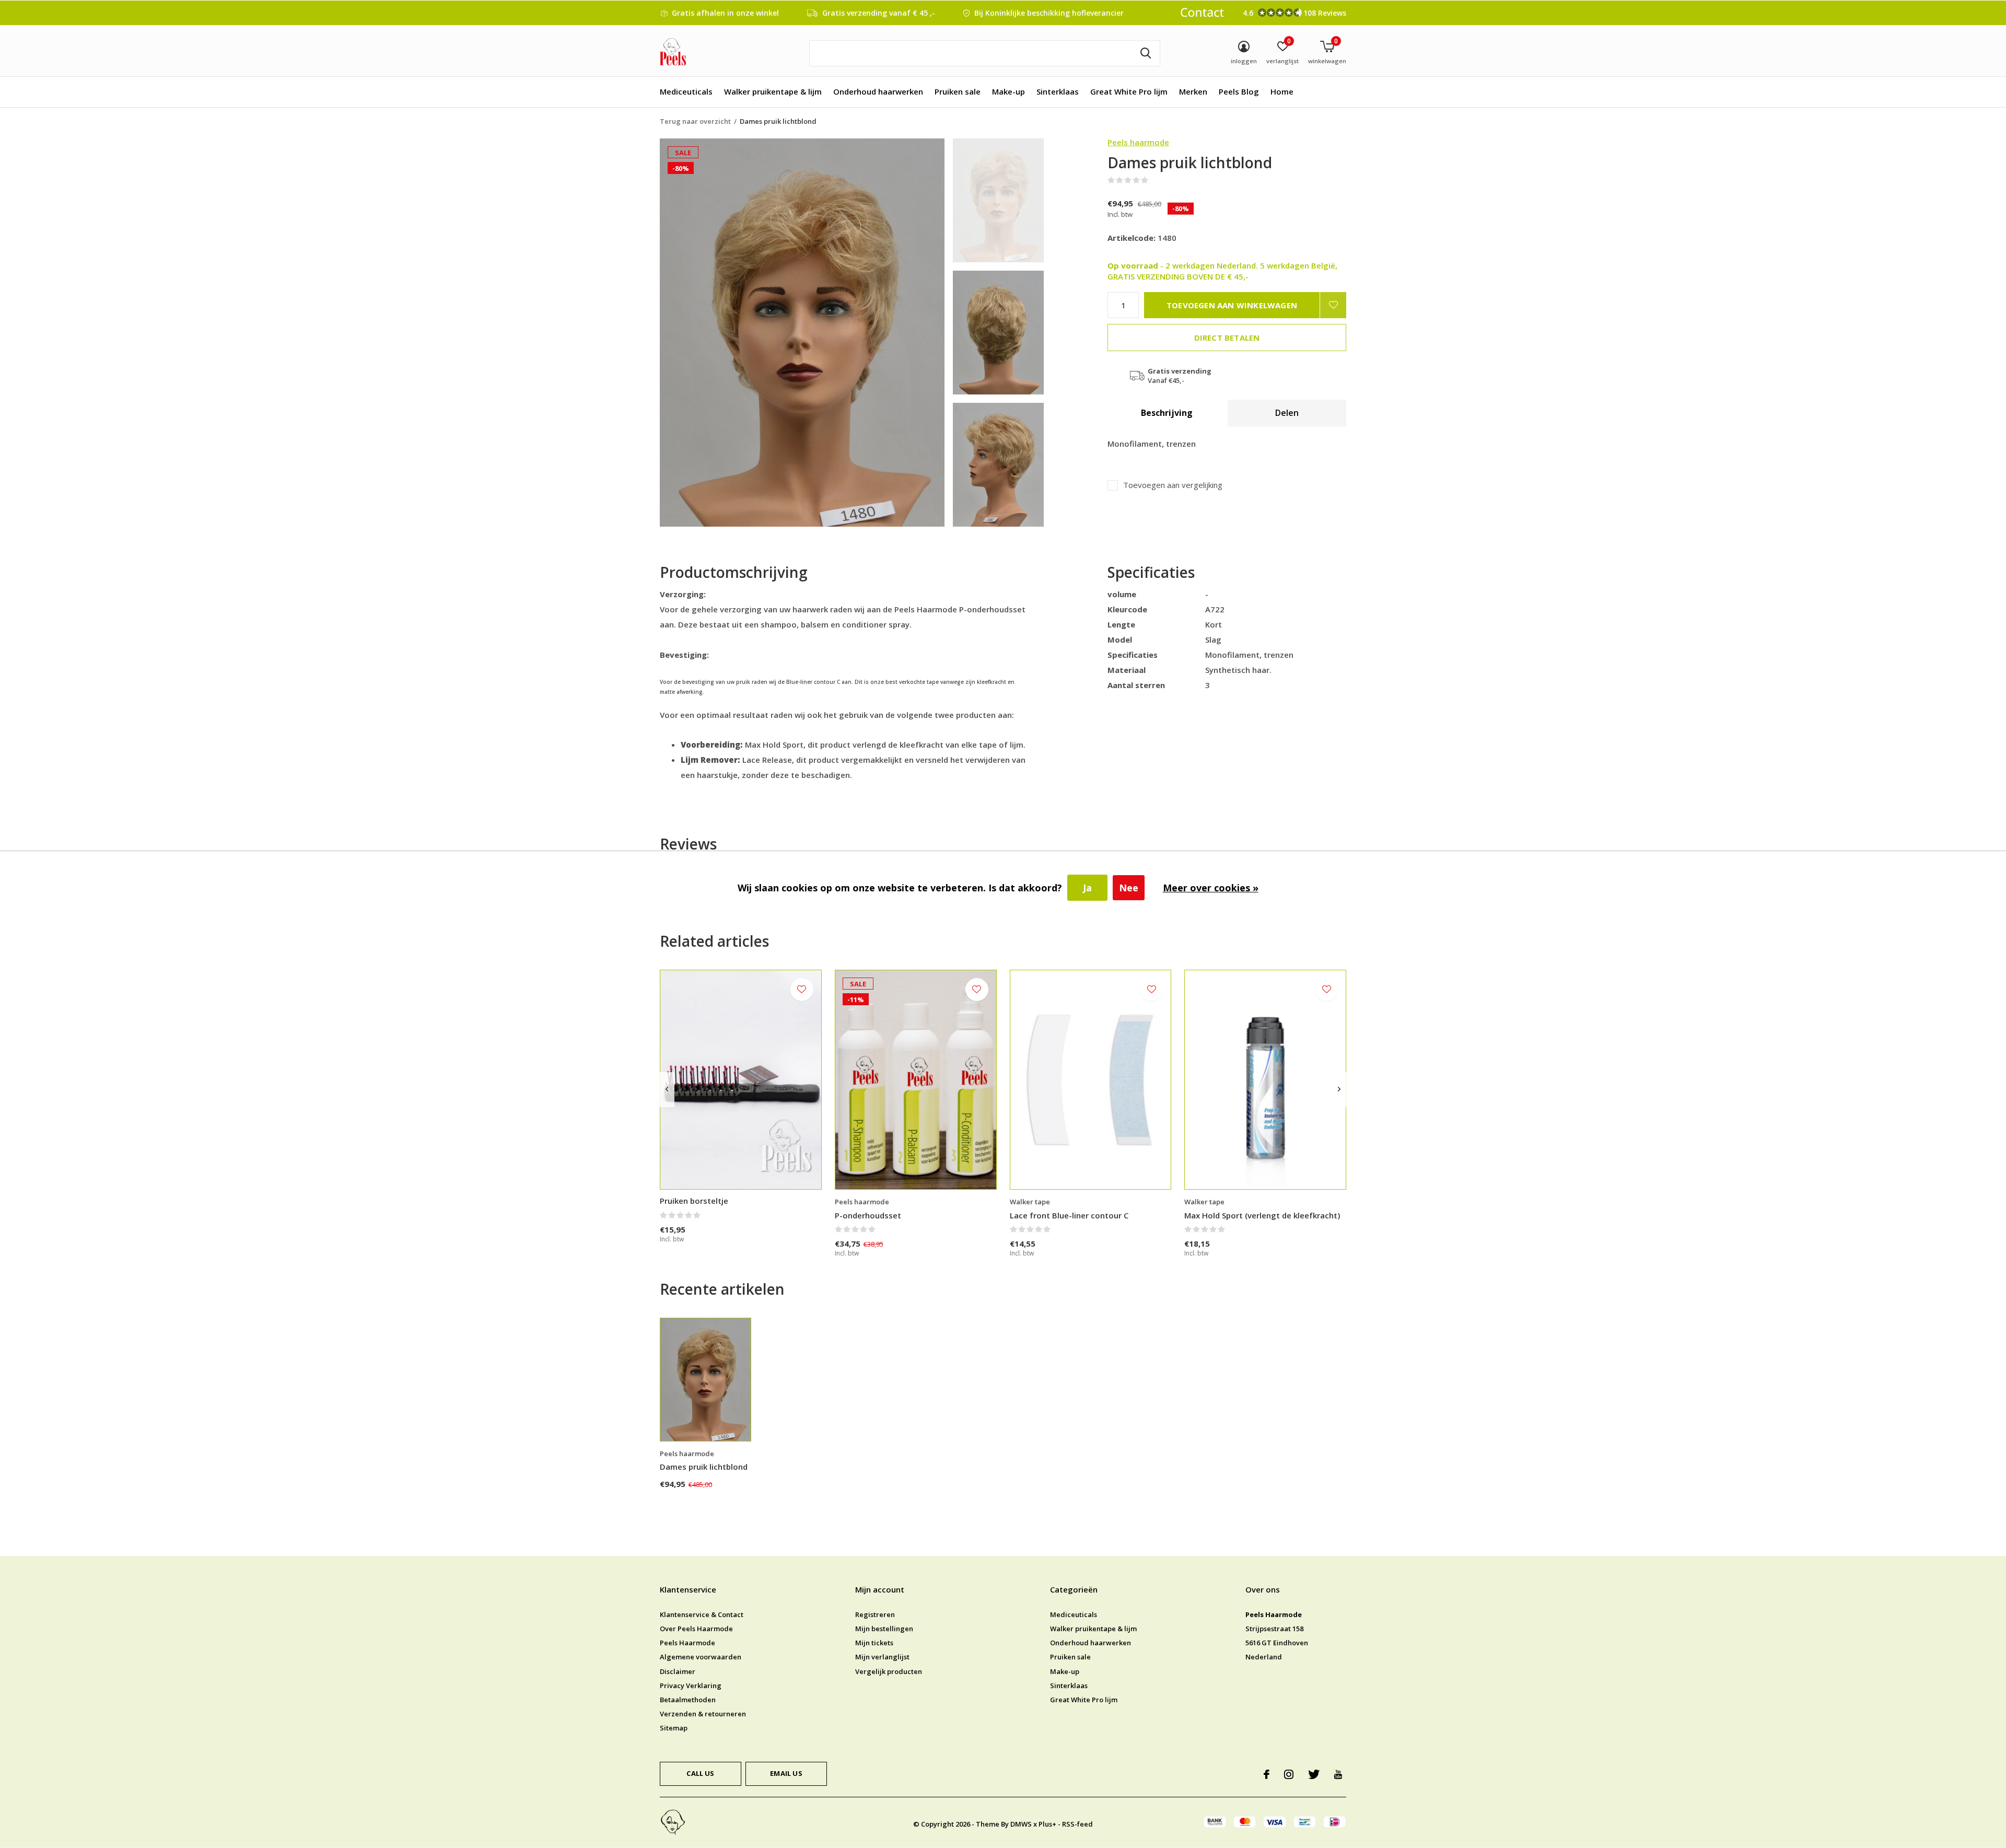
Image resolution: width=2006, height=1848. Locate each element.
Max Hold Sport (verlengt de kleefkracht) (1262, 1215)
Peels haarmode (1138, 142)
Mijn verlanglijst (882, 1657)
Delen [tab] (1287, 413)
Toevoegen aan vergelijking (1173, 485)
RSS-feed (1077, 1824)
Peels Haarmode (687, 1643)
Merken (1193, 91)
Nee (1129, 888)
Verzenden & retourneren (703, 1714)
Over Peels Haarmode (696, 1629)
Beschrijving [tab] (1167, 413)
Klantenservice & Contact (702, 1614)
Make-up (1008, 91)
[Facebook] (1267, 1774)
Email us (786, 1773)
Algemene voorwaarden (701, 1657)
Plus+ (1047, 1824)
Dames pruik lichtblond (704, 1467)
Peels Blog (1239, 91)
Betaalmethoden (688, 1700)
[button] (1028, 200)
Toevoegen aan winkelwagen (1232, 305)
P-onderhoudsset (868, 1215)
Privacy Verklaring (691, 1686)
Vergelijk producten (889, 1671)
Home (1282, 91)
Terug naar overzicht (695, 121)
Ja (1087, 888)
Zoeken (1146, 53)
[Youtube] (1338, 1774)
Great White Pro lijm (1129, 91)
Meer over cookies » (1211, 888)
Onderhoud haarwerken (878, 91)
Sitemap (674, 1728)
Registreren (875, 1614)
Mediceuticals (686, 91)
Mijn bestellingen (884, 1629)
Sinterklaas (1058, 91)
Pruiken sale (958, 91)
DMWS (1021, 1824)
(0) (1155, 180)
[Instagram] (1289, 1774)
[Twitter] (1314, 1774)
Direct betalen (1227, 338)
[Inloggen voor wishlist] (1333, 305)
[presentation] (667, 1090)
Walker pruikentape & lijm (773, 91)
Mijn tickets (874, 1643)
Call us (700, 1773)
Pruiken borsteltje (694, 1201)
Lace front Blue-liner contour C (1069, 1215)
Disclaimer (678, 1671)
